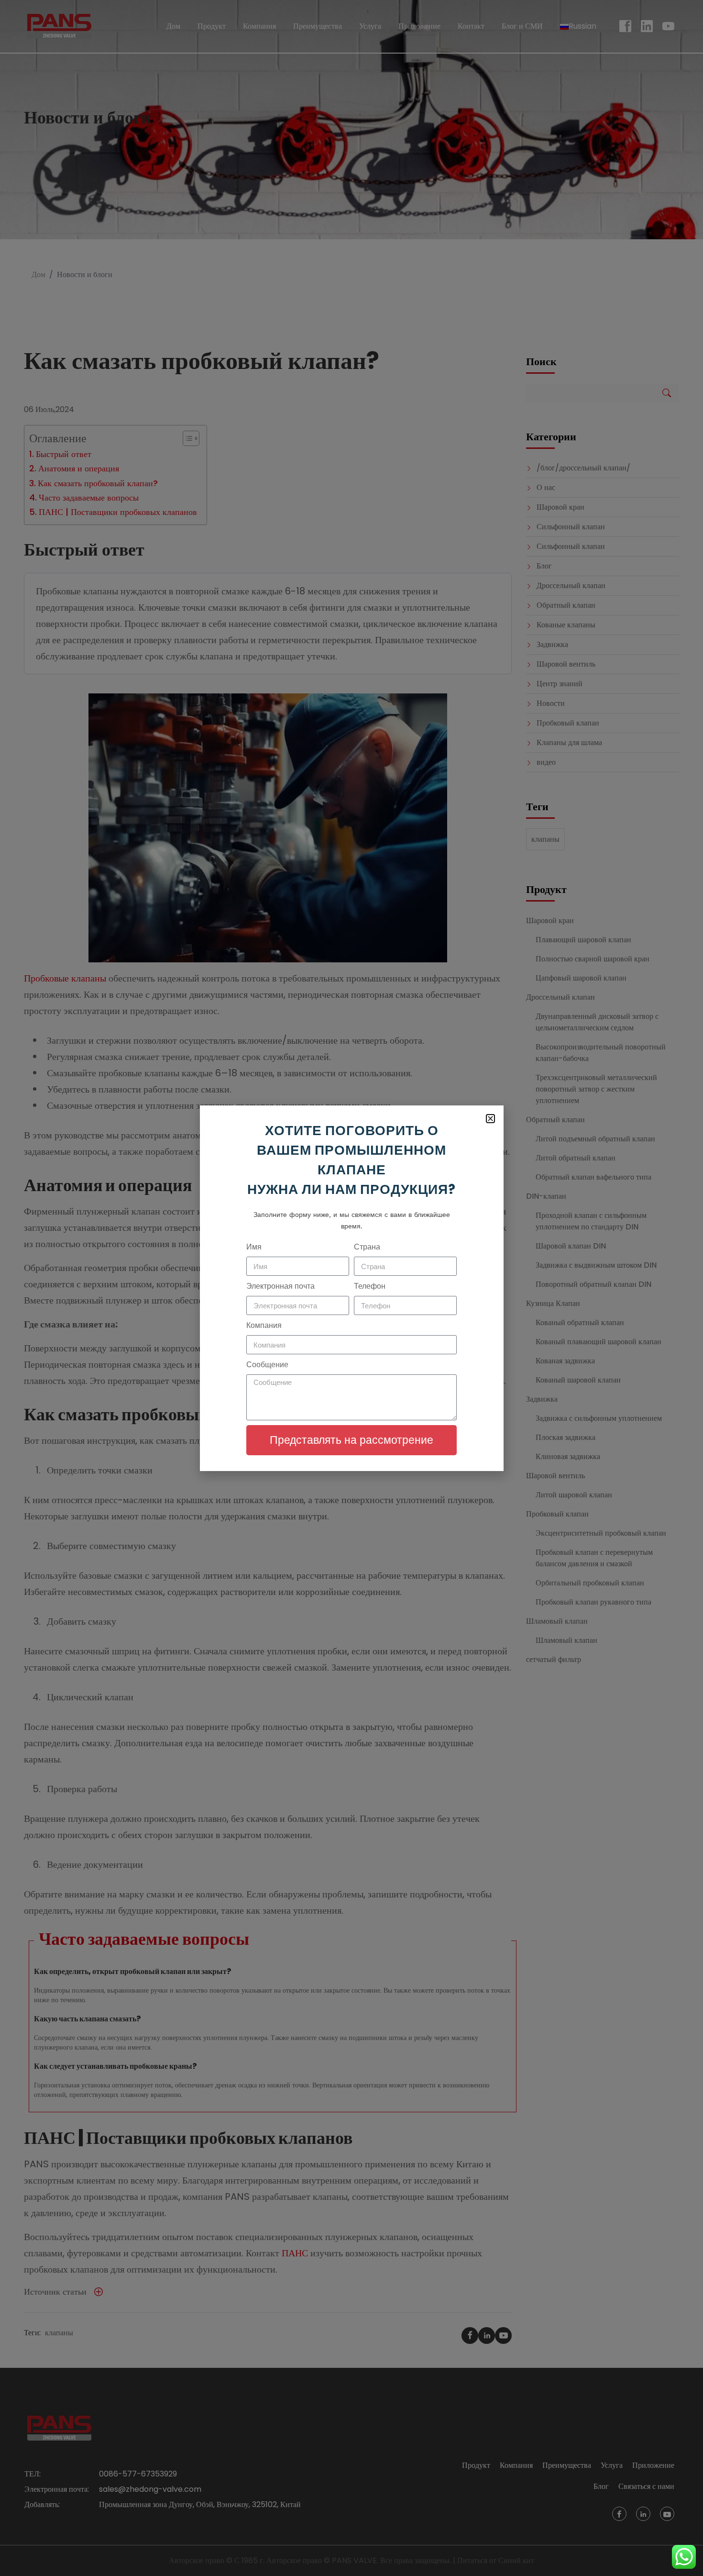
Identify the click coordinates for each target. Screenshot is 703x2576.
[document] (351, 1288)
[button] (490, 1119)
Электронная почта (280, 1286)
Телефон (370, 1286)
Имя (254, 1247)
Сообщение (267, 1365)
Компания (264, 1325)
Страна (367, 1247)
